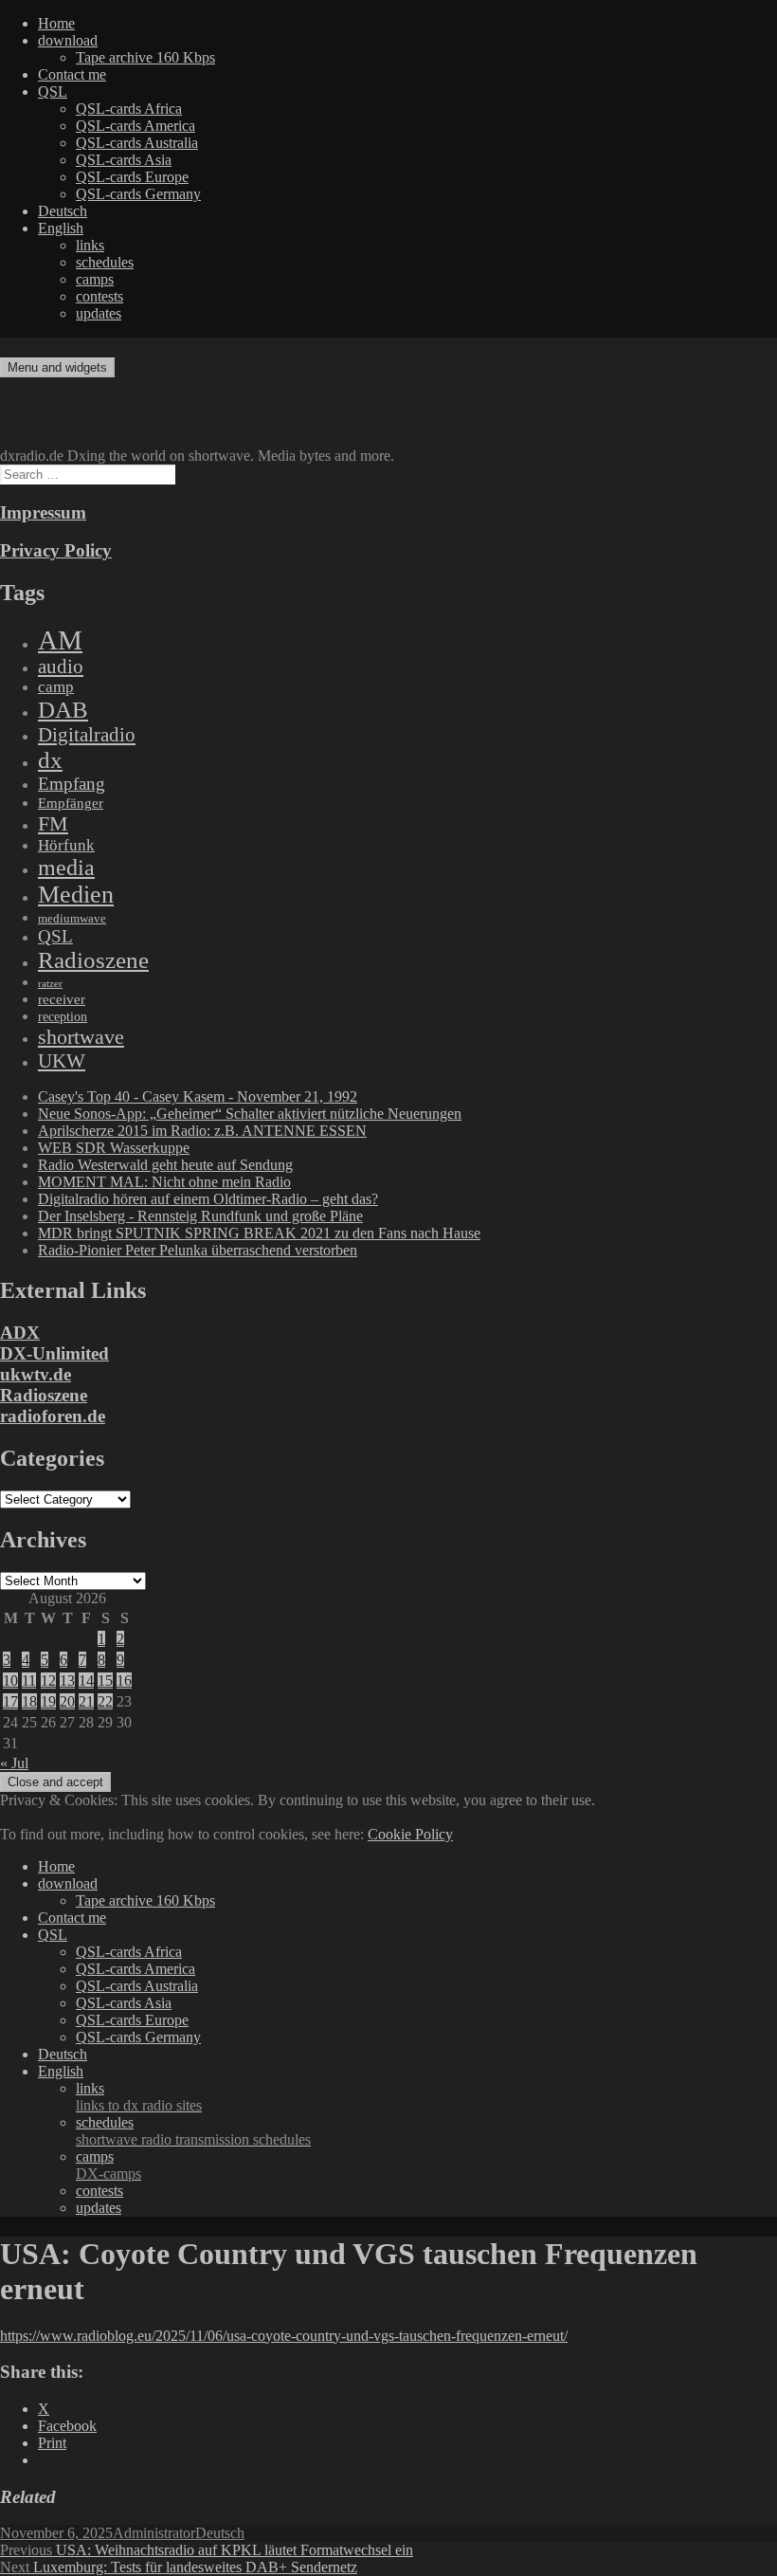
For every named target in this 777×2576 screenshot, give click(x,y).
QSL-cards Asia (124, 160)
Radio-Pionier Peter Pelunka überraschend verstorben (198, 1250)
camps (95, 279)
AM (60, 640)
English (61, 228)
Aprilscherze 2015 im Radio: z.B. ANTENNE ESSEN (202, 1131)
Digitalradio (87, 735)
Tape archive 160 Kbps (145, 57)
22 (105, 1701)
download (68, 40)
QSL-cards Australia (137, 143)
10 (10, 1681)
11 (29, 1681)
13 (67, 1681)
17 (10, 1701)
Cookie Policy (410, 1834)
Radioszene (93, 960)
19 (48, 1701)
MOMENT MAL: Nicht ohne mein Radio (164, 1182)
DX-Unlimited (54, 1353)
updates (99, 313)
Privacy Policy (56, 550)
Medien (76, 895)
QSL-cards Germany (138, 194)
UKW (62, 1061)
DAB (63, 710)
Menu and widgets (57, 367)
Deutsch (63, 211)
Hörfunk (66, 845)
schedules (105, 262)
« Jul (14, 1763)
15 (105, 1681)
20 (67, 1701)
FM (53, 823)
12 (48, 1681)
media (66, 868)
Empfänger (71, 803)
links (90, 245)
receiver (62, 999)
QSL (53, 91)
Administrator (154, 2533)
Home (56, 23)
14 (86, 1681)
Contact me (72, 74)
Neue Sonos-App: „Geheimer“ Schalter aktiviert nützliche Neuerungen (250, 1114)
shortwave (81, 1037)
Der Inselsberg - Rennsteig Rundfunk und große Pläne (200, 1216)
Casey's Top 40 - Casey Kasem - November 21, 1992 (198, 1096)
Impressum (43, 512)
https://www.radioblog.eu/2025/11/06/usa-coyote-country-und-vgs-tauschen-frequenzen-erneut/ (284, 2336)
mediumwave (72, 918)
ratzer (50, 984)
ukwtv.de (36, 1374)
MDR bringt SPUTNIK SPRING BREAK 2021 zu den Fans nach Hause (259, 1233)
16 (124, 1681)
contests (99, 296)
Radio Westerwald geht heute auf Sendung (165, 1165)
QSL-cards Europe (132, 177)
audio (61, 667)
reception (63, 1016)
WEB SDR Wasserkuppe (114, 1148)
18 (29, 1701)
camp (56, 687)
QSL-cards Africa (129, 109)
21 (86, 1701)
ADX (20, 1333)
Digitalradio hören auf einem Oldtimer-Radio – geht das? (208, 1199)
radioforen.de (53, 1416)
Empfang (72, 784)
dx (50, 760)
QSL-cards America (136, 126)
